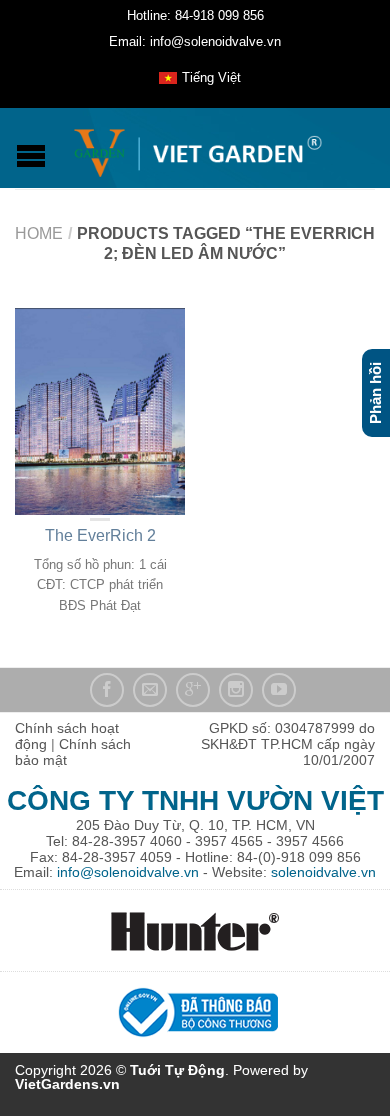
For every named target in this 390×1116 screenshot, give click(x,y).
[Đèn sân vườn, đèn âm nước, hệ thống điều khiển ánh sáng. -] (197, 148)
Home (39, 233)
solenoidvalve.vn (323, 872)
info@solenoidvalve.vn (128, 872)
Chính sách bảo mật (73, 752)
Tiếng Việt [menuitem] (211, 77)
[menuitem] (200, 78)
